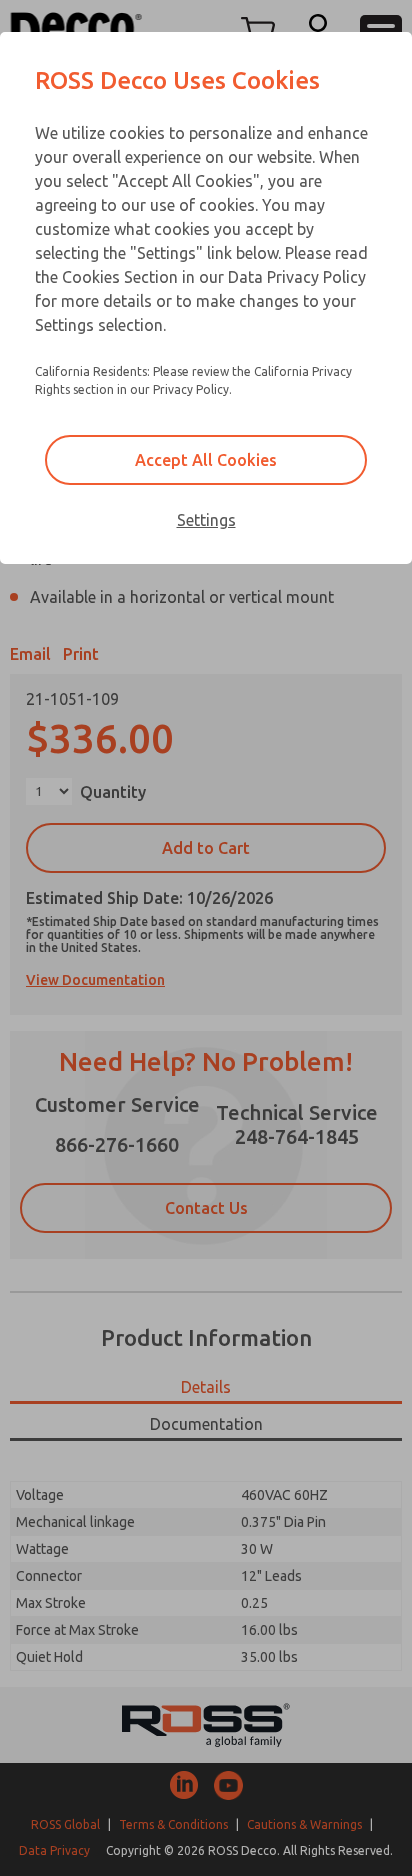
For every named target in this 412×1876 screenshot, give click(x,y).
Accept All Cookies (206, 460)
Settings (206, 520)
